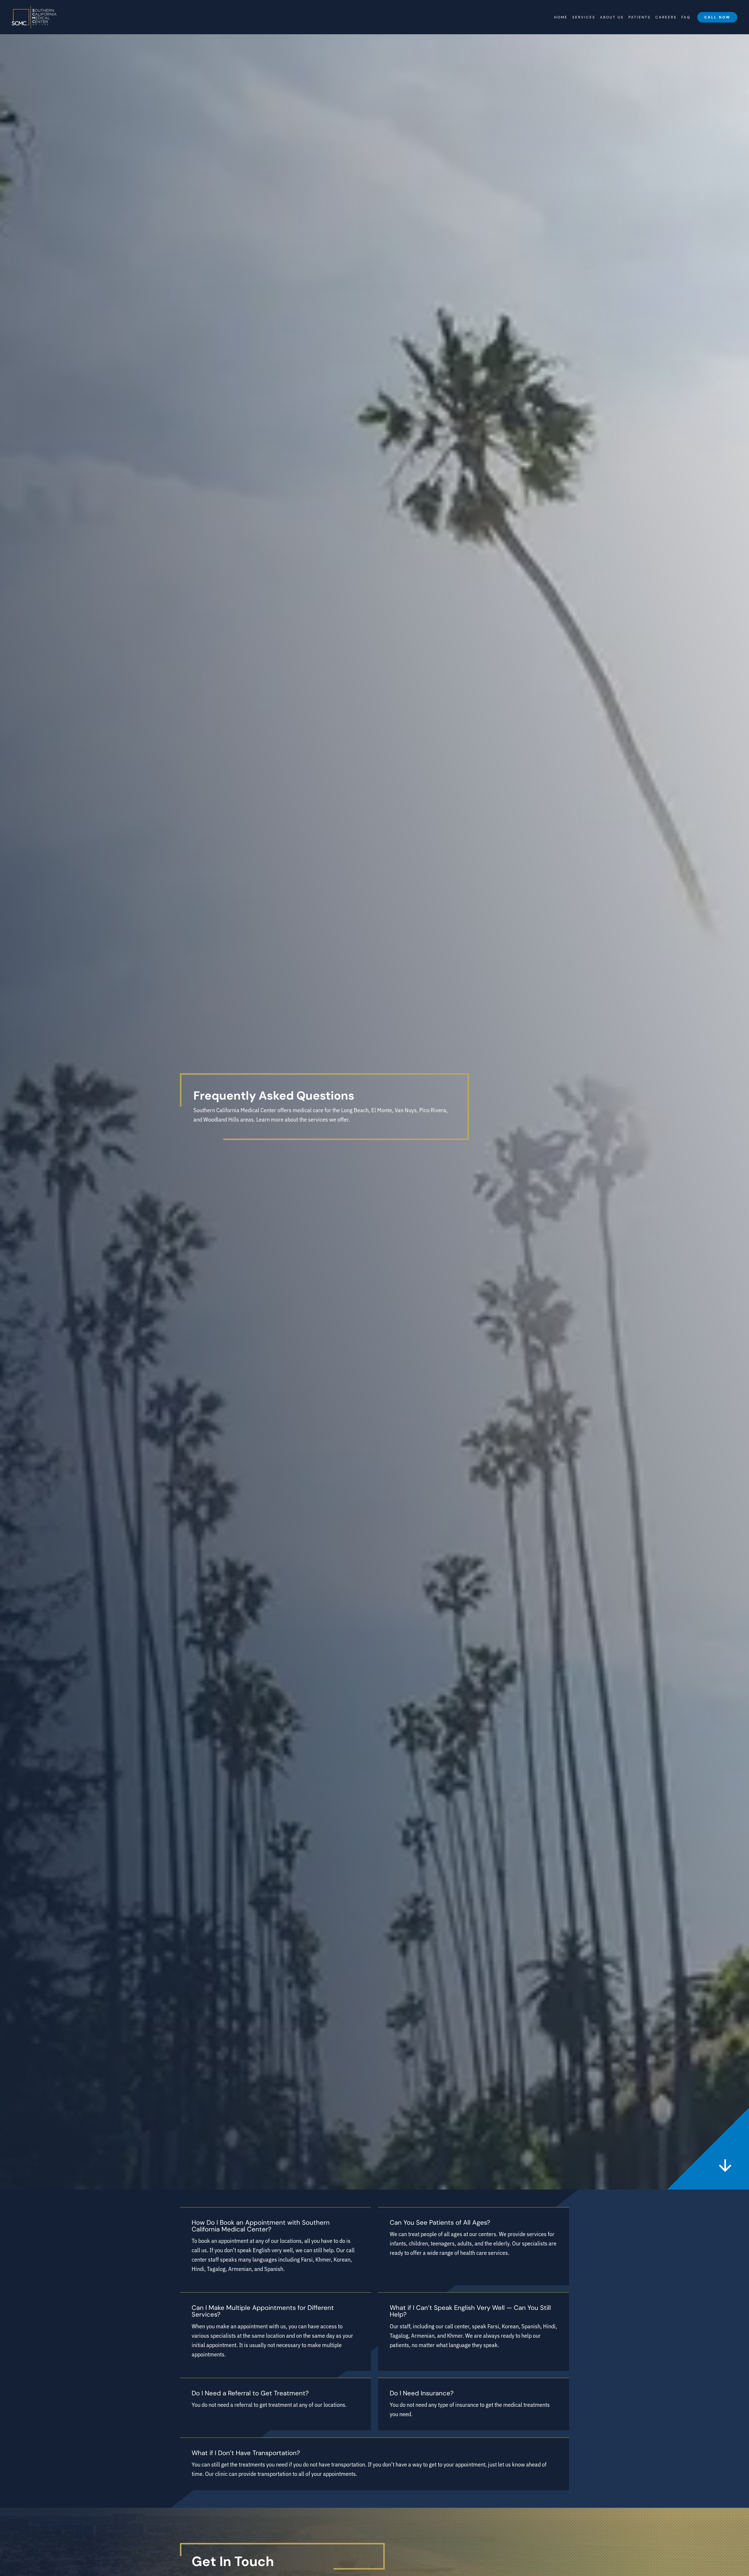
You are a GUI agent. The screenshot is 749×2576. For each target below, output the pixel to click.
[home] (34, 17)
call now (717, 17)
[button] (584, 17)
